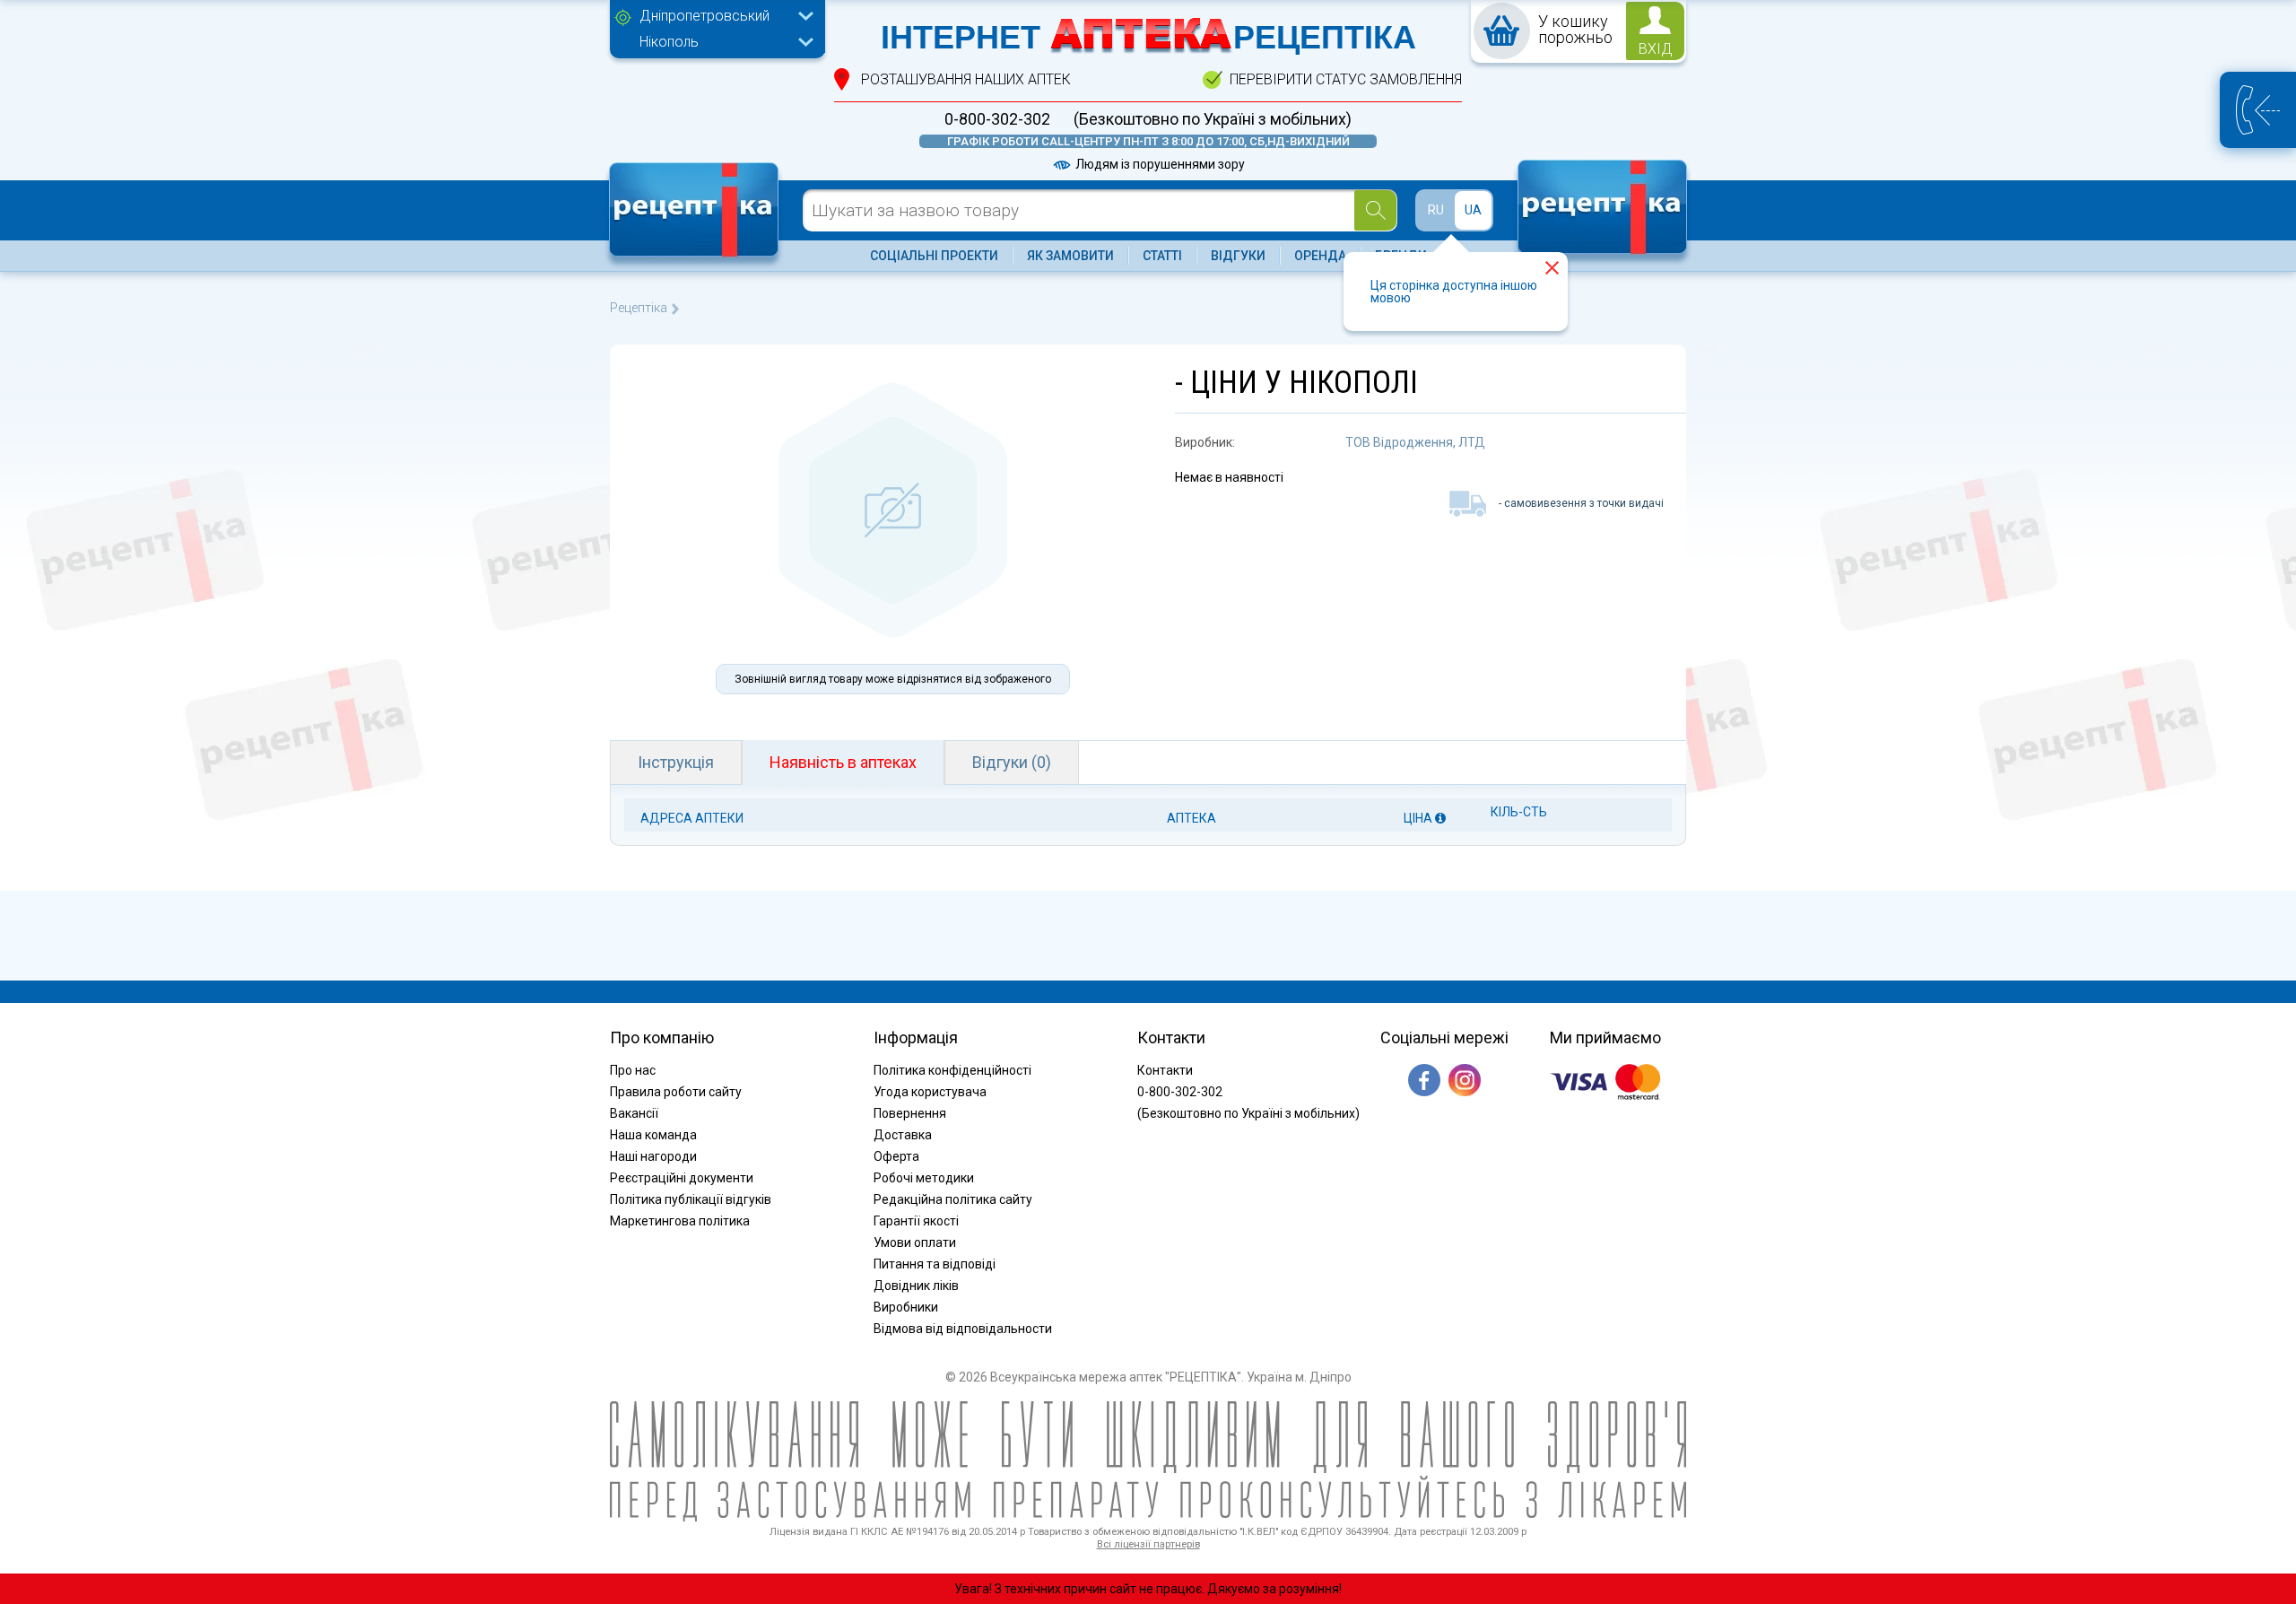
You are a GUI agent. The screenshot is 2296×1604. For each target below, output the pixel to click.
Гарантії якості (916, 1221)
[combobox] (722, 18)
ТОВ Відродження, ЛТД (1415, 442)
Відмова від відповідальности (963, 1329)
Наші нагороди (653, 1156)
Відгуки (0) (1012, 762)
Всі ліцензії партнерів (1148, 1544)
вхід (1656, 49)
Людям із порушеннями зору (1159, 164)
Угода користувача (930, 1092)
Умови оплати (915, 1242)
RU (1436, 210)
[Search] (1375, 210)
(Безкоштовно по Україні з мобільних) (1213, 119)
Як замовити (1070, 256)
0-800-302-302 (997, 119)
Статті (1162, 256)
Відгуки (1238, 256)
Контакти (1165, 1070)
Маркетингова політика (680, 1221)
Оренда (1320, 256)
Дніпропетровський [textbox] (704, 16)
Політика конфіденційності (952, 1070)
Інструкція (676, 762)
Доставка (903, 1135)
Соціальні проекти (934, 256)
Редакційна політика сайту (953, 1199)
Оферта (896, 1156)
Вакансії (634, 1113)
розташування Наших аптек (966, 79)
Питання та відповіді (935, 1264)
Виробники (906, 1307)
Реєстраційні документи (682, 1178)
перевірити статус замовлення (1346, 79)
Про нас (633, 1070)
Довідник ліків (916, 1286)
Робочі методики (924, 1178)
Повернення (910, 1113)
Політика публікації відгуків (691, 1199)
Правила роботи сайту (676, 1092)
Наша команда (653, 1135)
